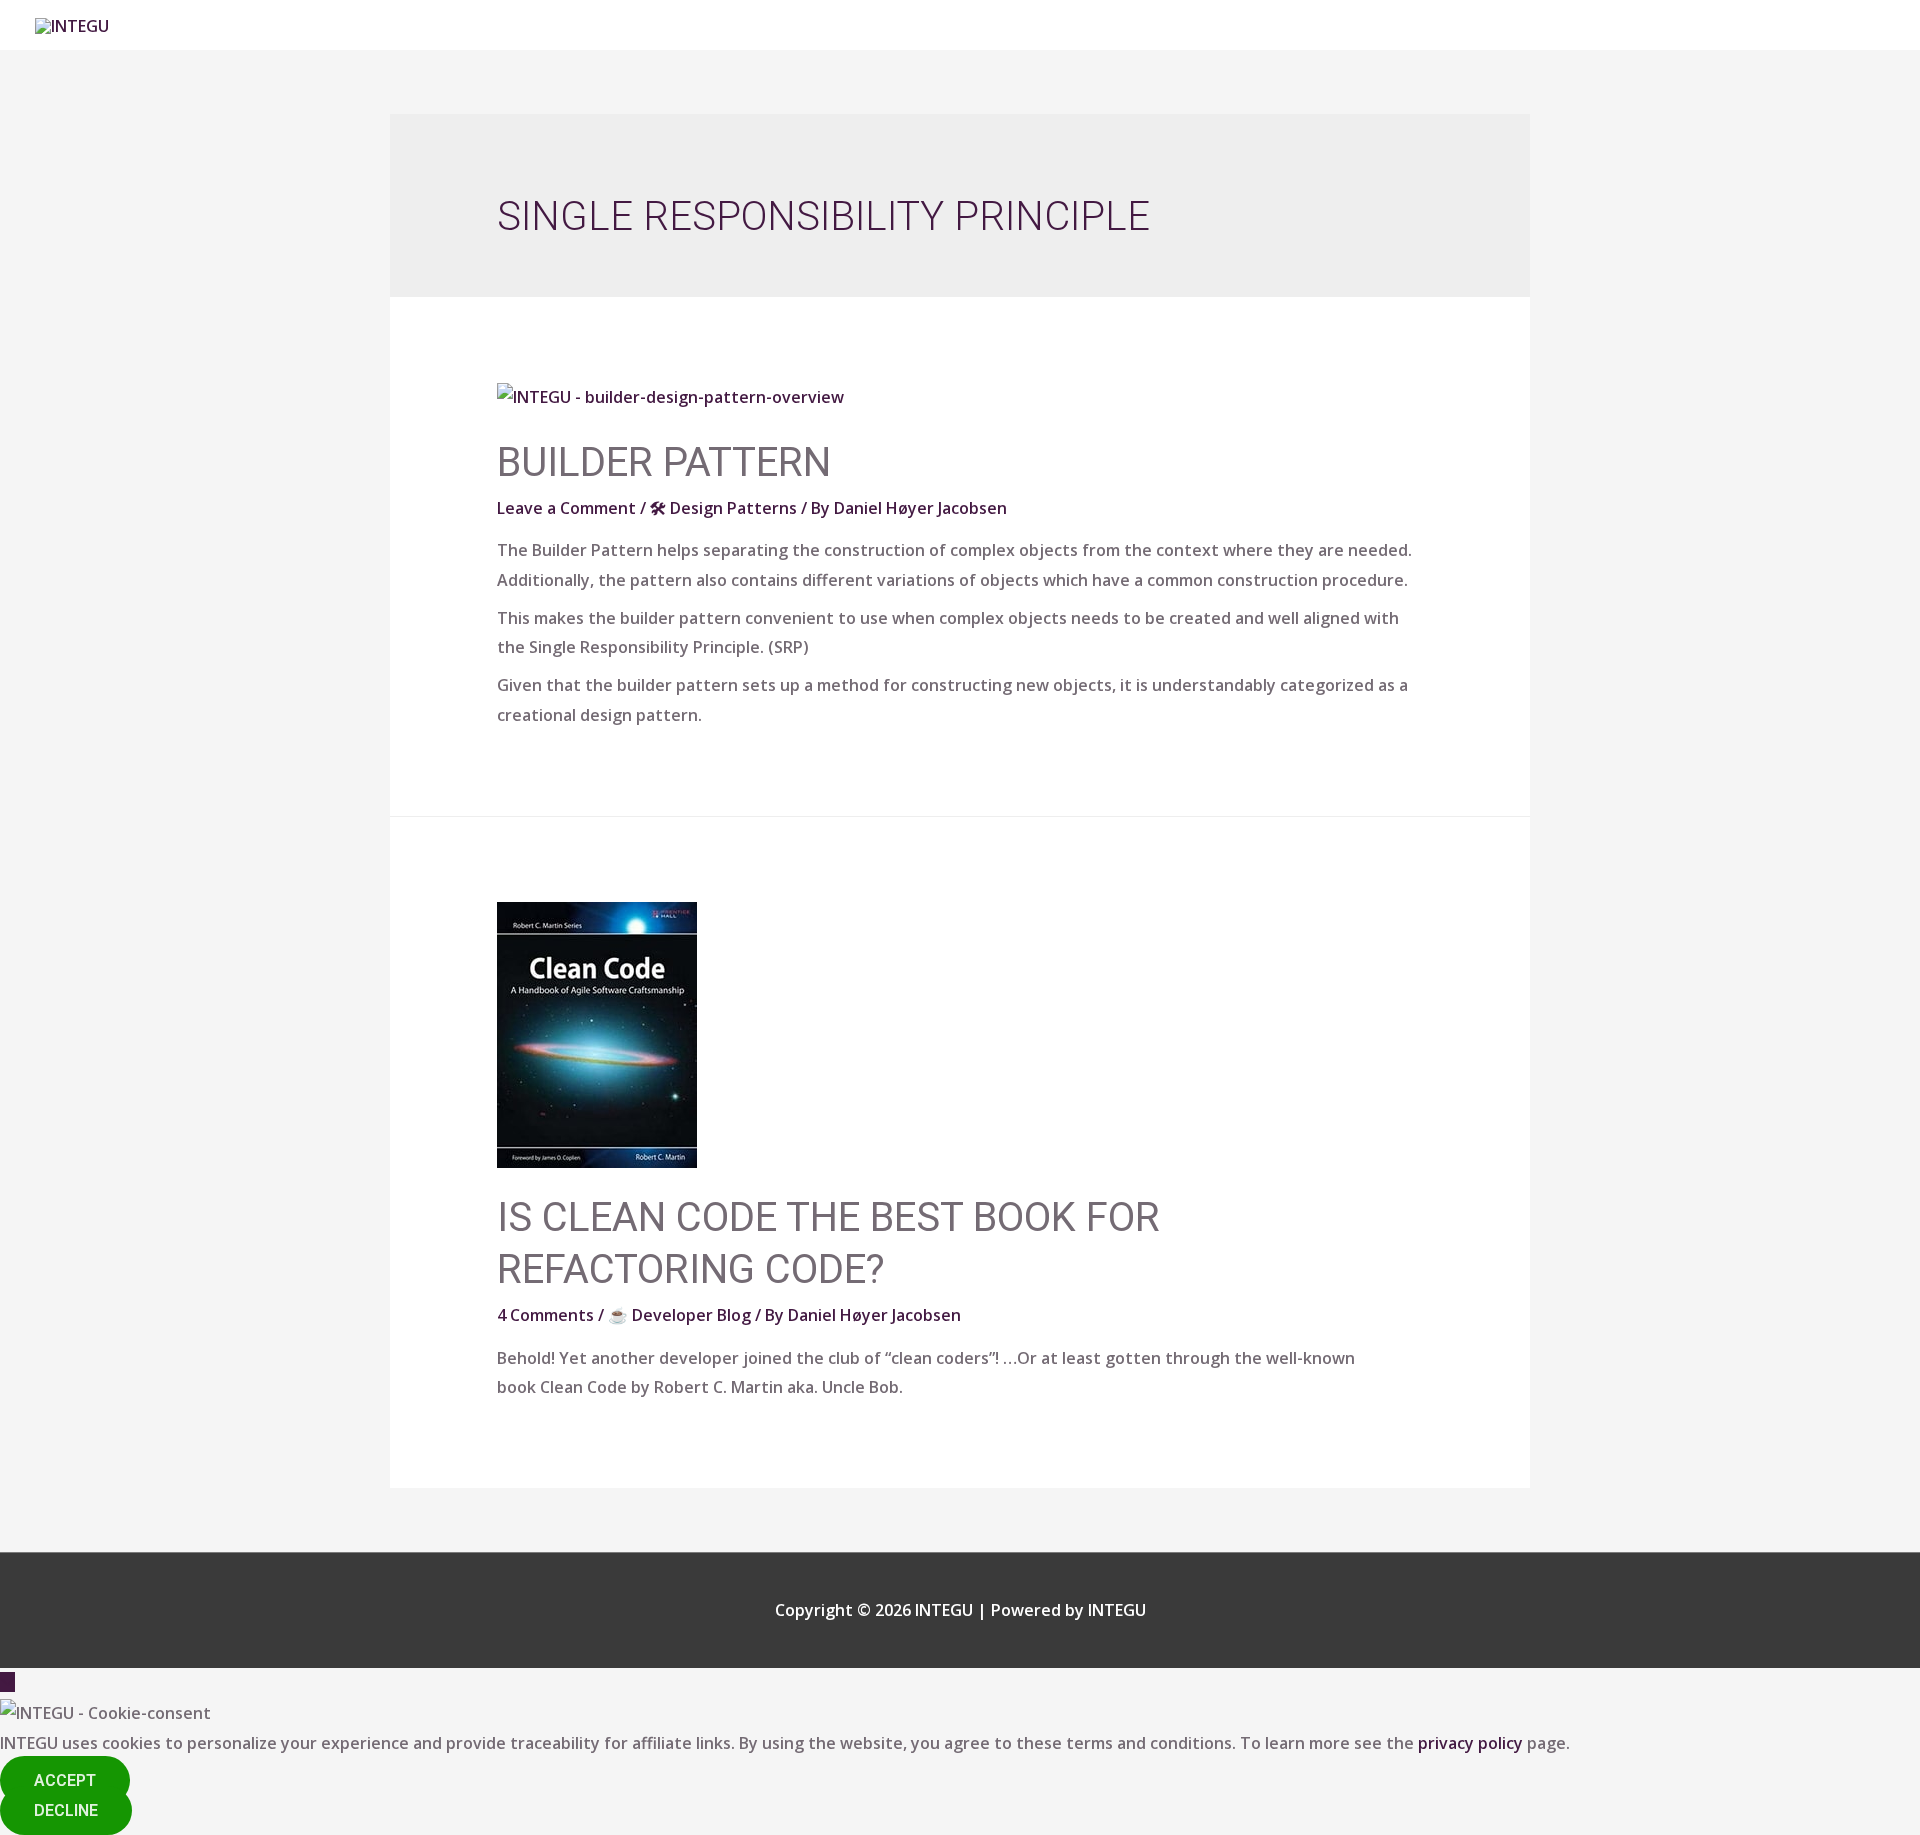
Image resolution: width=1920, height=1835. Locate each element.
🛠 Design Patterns (723, 508)
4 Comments (545, 1315)
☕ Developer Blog (679, 1315)
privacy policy (1470, 1743)
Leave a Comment (566, 508)
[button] (65, 1780)
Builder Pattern (664, 462)
